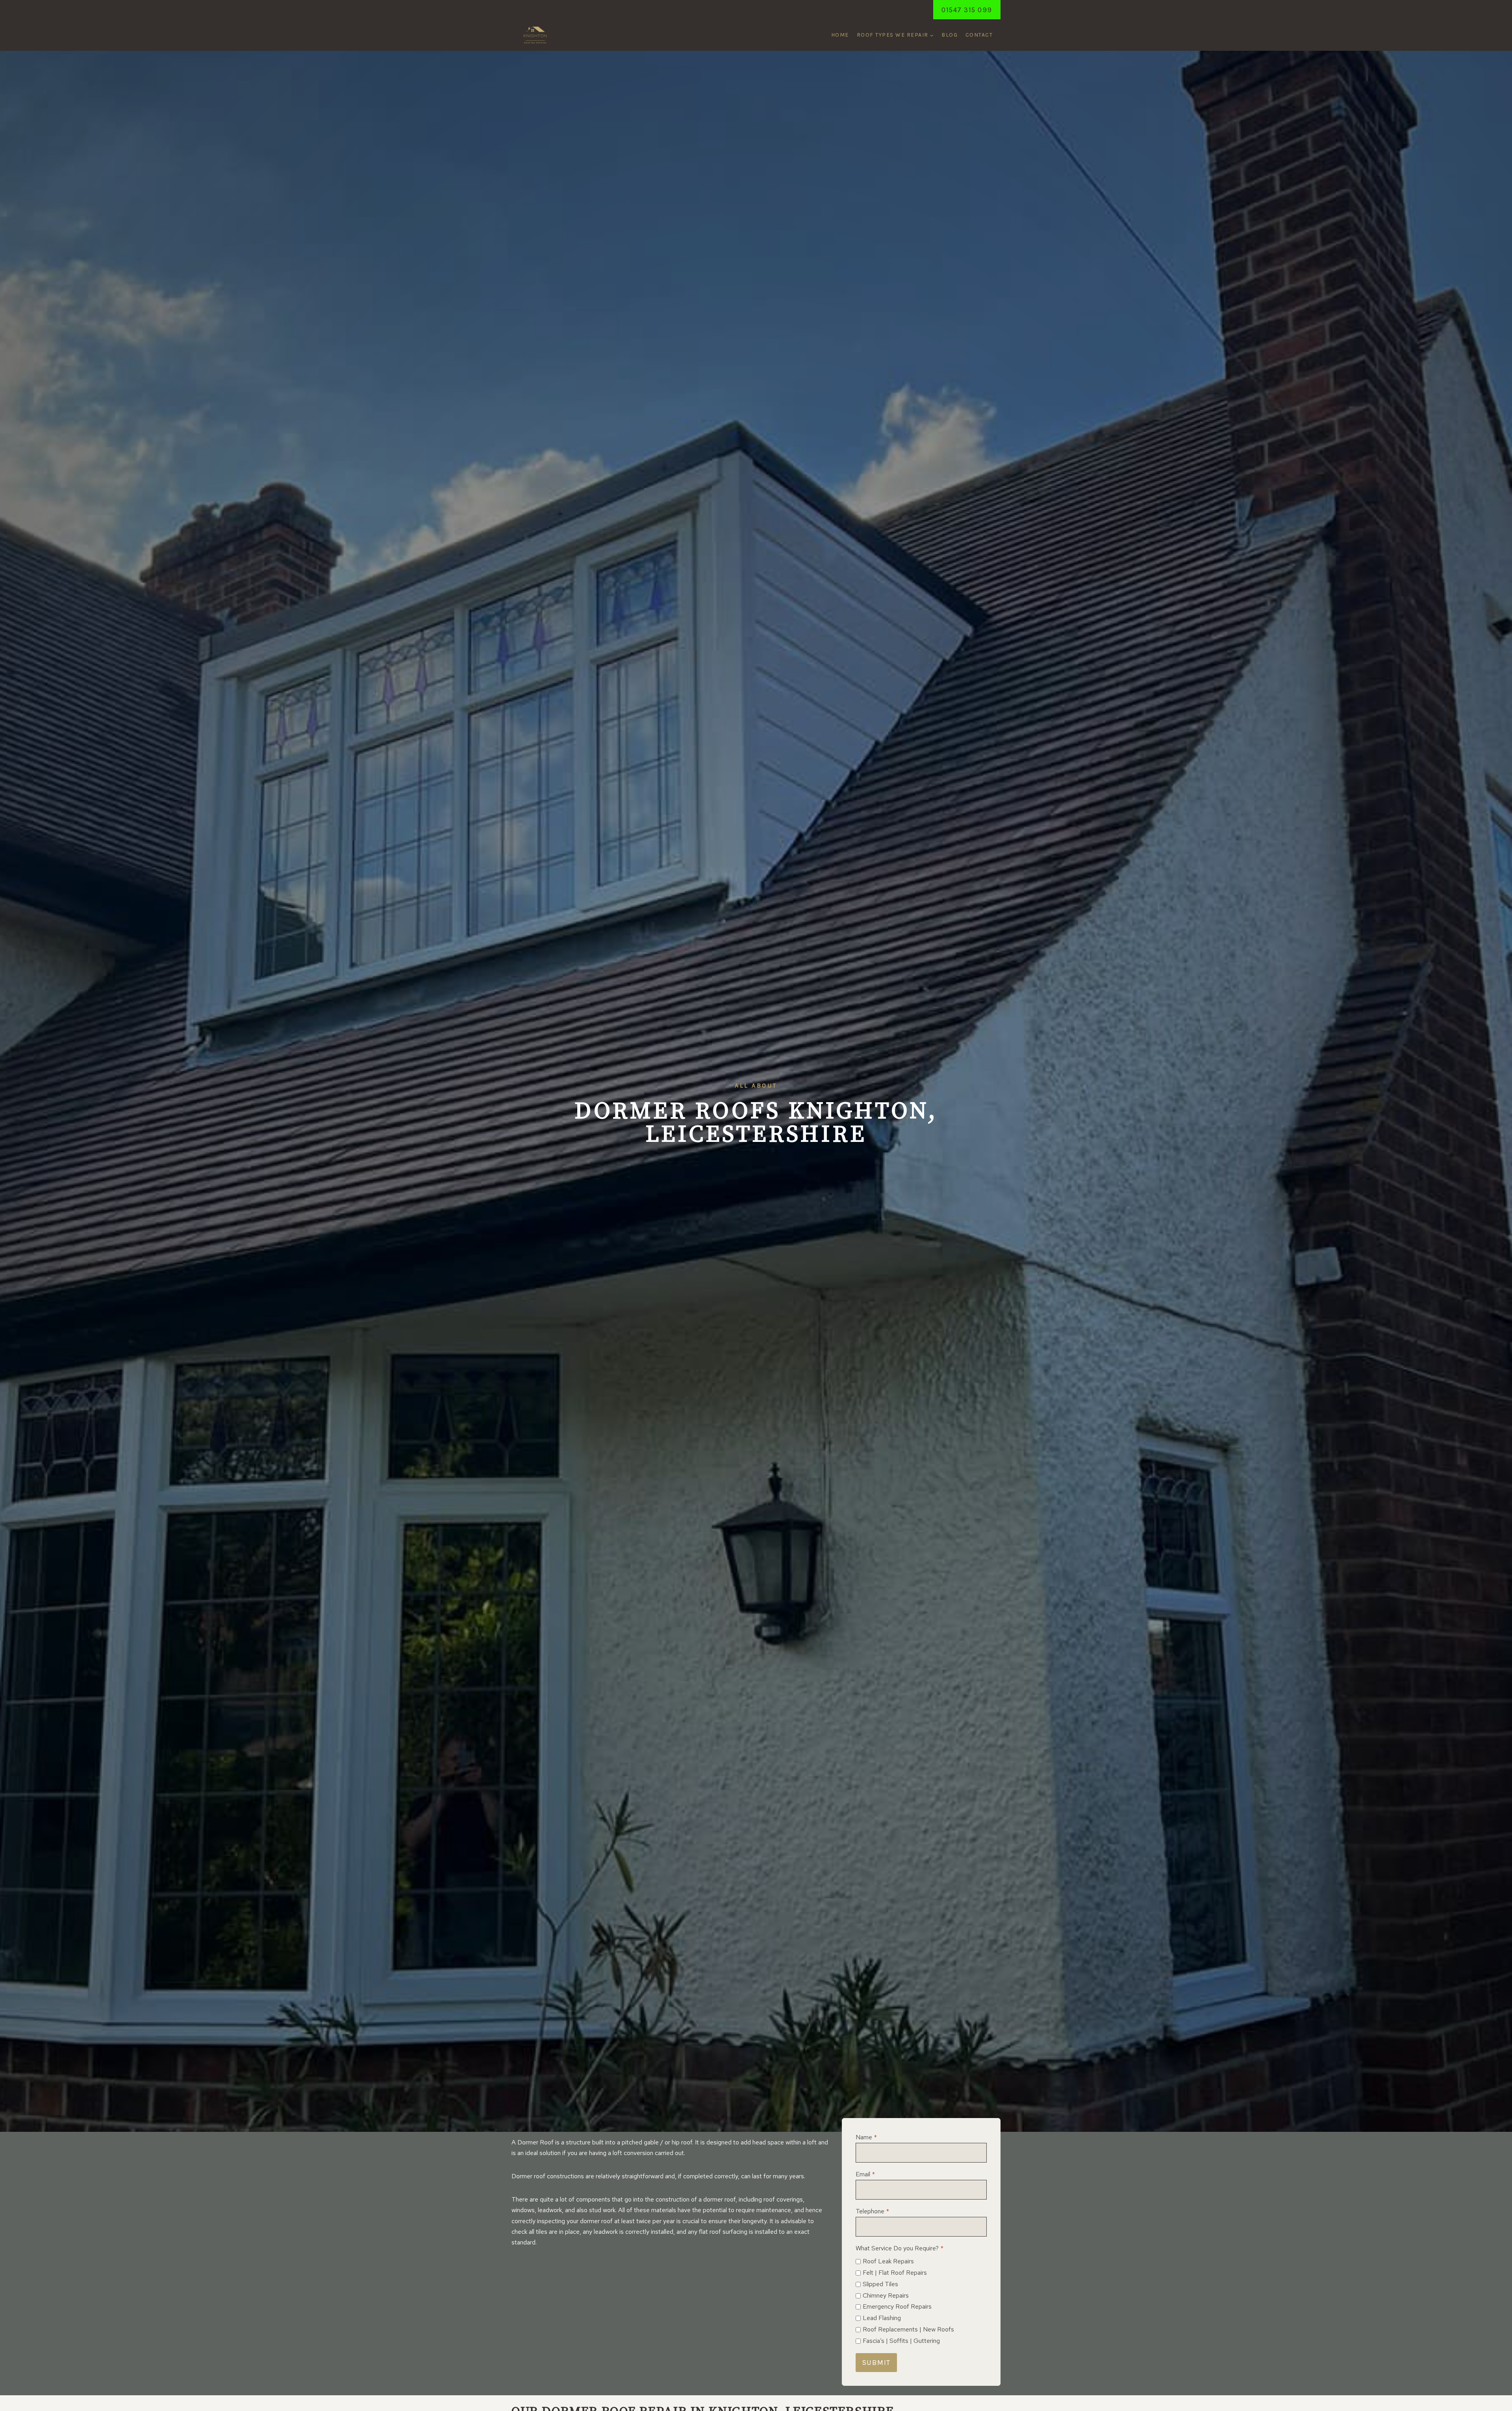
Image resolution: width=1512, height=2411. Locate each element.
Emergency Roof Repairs (897, 2306)
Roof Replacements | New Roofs (908, 2329)
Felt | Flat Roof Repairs (895, 2273)
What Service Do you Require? (900, 2248)
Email (865, 2174)
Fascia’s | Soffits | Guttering (901, 2341)
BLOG (950, 35)
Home (840, 35)
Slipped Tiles (880, 2284)
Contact (979, 35)
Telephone (872, 2211)
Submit (876, 2363)
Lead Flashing (882, 2318)
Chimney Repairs (886, 2295)
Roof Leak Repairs (888, 2261)
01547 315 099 (967, 10)
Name (866, 2137)
